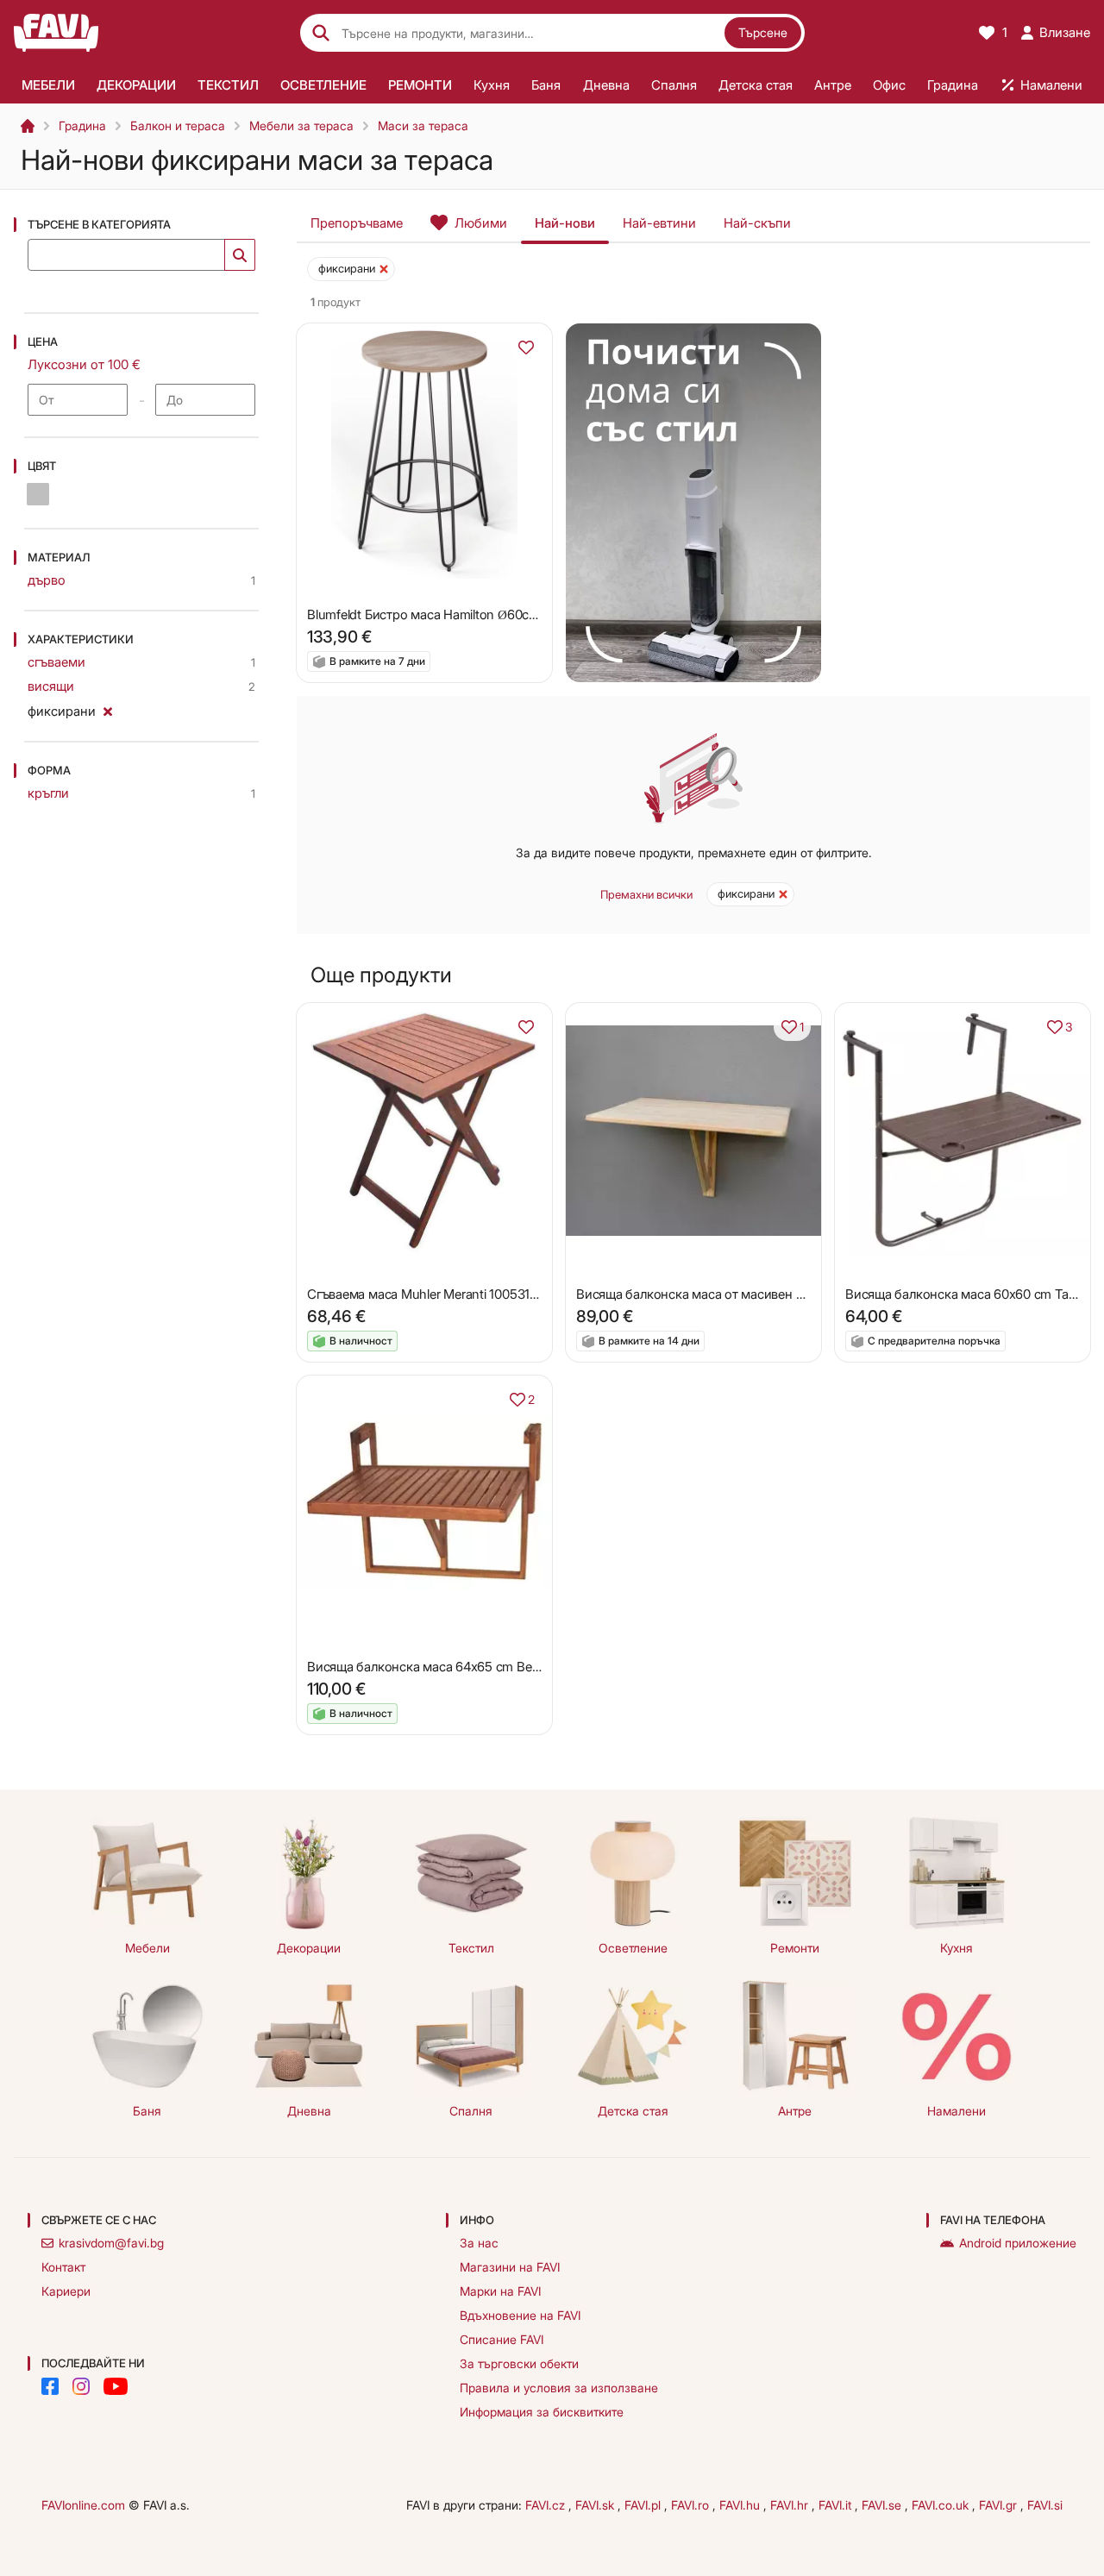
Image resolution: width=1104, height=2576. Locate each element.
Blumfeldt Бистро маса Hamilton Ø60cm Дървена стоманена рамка (506, 614)
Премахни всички (646, 894)
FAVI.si (1045, 2505)
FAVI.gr (1000, 2505)
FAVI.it (837, 2505)
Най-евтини (659, 223)
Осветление (633, 1948)
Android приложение (1018, 2243)
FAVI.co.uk (942, 2505)
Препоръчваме (357, 223)
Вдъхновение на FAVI (520, 2315)
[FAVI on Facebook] (50, 2386)
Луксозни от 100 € (84, 364)
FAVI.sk (596, 2505)
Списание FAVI (502, 2339)
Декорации (309, 1948)
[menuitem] (48, 85)
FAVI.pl (644, 2505)
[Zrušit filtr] (107, 709)
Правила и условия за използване (559, 2388)
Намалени (957, 2111)
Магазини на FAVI (510, 2267)
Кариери (66, 2291)
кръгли (48, 793)
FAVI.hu (741, 2505)
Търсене (763, 32)
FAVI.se (883, 2505)
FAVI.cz (547, 2505)
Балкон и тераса (178, 125)
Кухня (957, 1948)
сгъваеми (56, 662)
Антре (795, 2111)
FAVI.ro (692, 2505)
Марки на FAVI (500, 2291)
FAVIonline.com (83, 2505)
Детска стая (633, 2111)
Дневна (309, 2111)
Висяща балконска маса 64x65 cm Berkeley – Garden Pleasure (489, 1667)
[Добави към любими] (526, 348)
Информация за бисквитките (542, 2412)
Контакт (63, 2267)
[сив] (38, 494)
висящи (51, 686)
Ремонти (795, 1948)
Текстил (471, 1948)
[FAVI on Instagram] (81, 2386)
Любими (481, 223)
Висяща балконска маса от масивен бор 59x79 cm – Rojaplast (760, 1294)
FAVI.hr (791, 2505)
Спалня (471, 2111)
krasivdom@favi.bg (111, 2243)
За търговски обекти (519, 2363)
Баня (147, 2111)
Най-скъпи (757, 223)
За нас (479, 2243)
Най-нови (565, 223)
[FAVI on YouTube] (116, 2386)
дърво (47, 580)
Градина (82, 125)
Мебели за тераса (301, 125)
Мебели (147, 1948)
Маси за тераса (423, 125)
